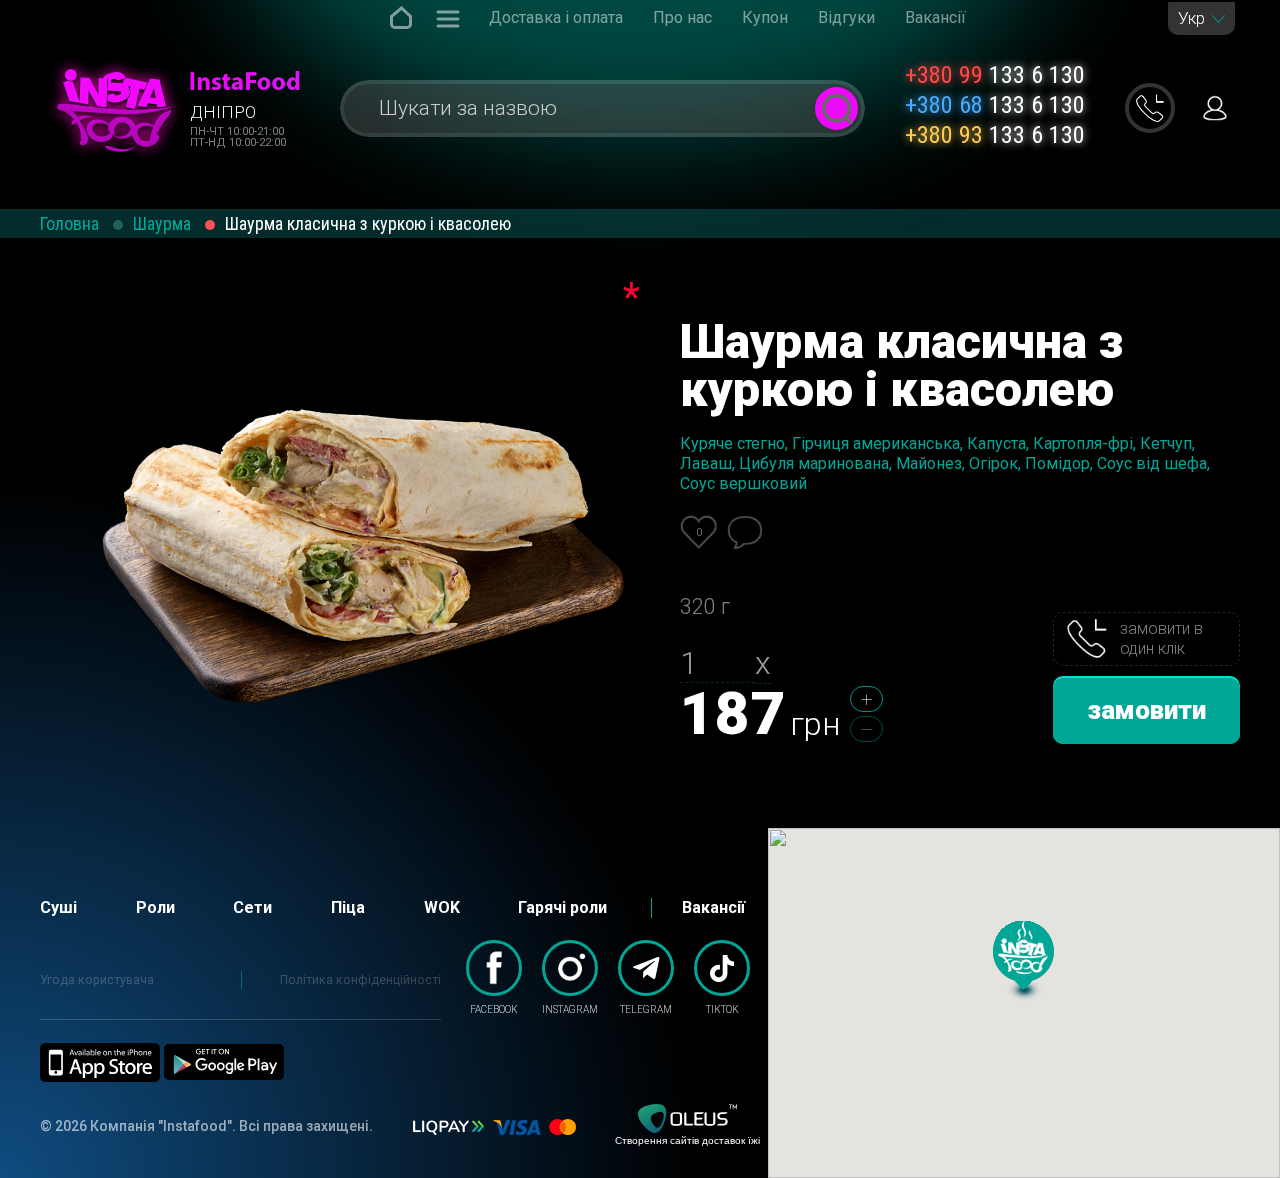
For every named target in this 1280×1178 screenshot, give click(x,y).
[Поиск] (836, 108)
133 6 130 (995, 75)
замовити (1147, 710)
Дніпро (223, 112)
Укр (1191, 18)
